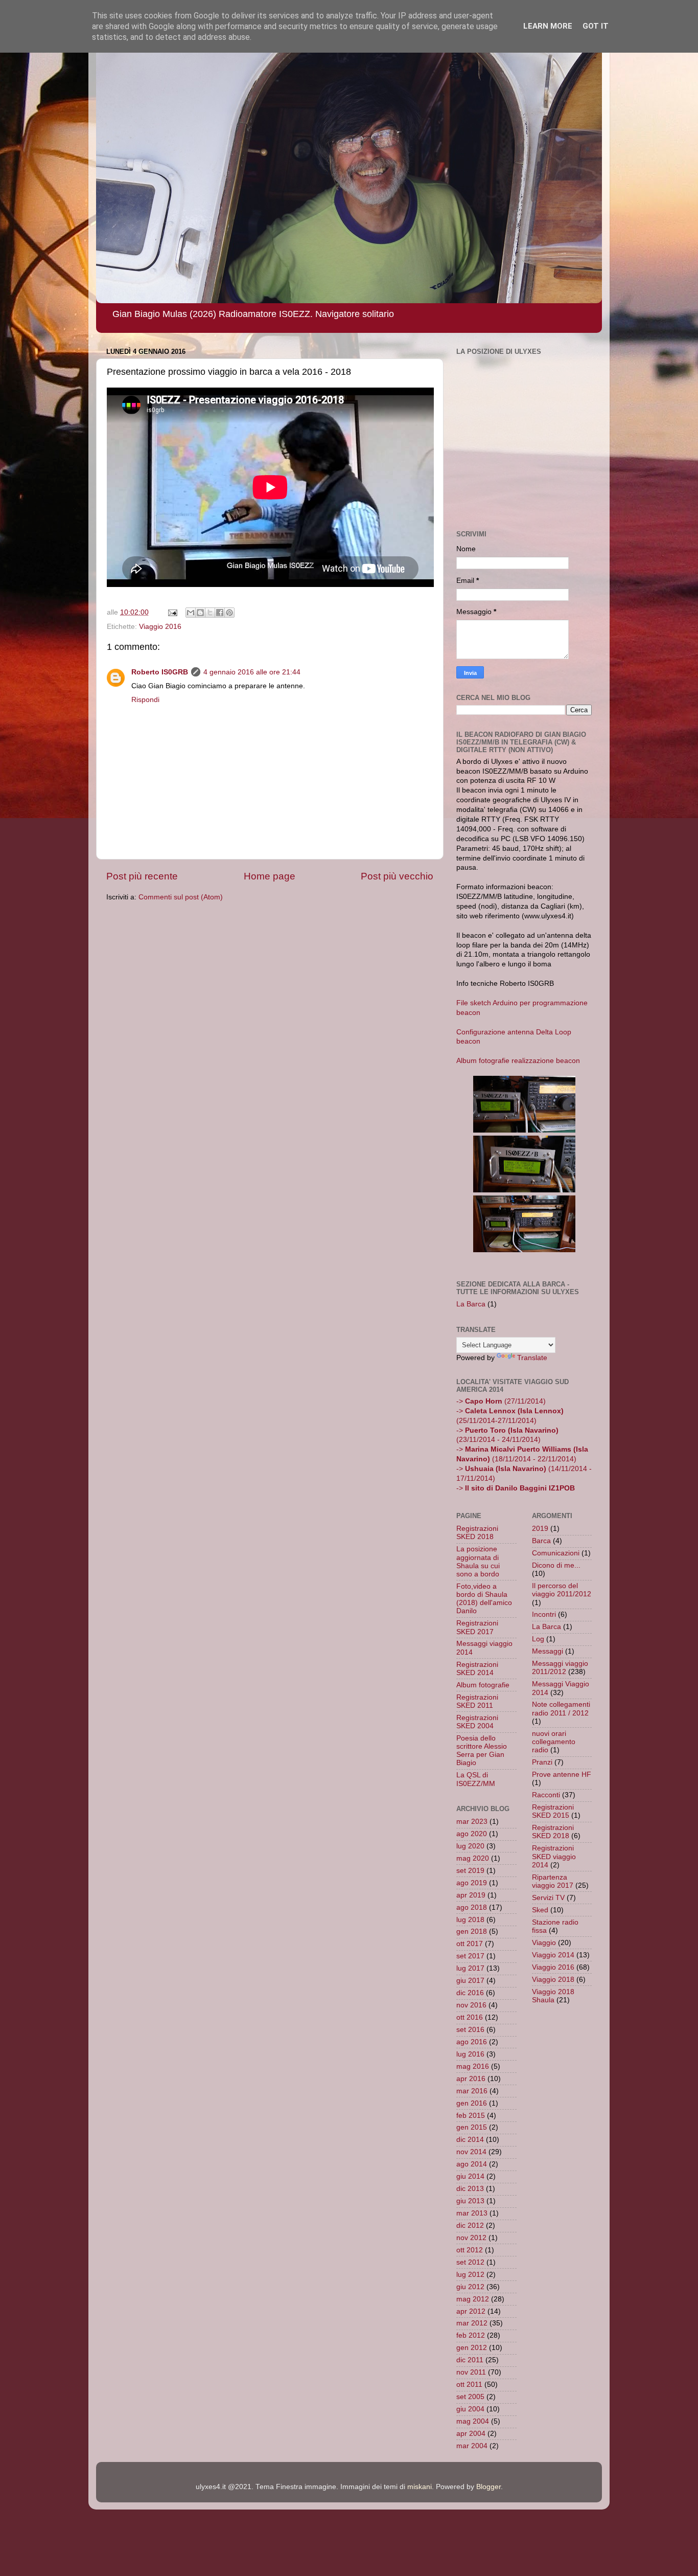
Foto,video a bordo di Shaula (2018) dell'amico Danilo (484, 1599)
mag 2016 (473, 2066)
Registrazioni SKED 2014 (477, 1669)
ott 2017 (470, 1944)
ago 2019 (472, 1883)
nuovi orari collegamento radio (554, 1742)
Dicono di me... (556, 1565)
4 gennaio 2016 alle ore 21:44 (252, 672)
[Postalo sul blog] (200, 613)
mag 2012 (473, 2299)
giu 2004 (470, 2409)
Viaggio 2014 (553, 1955)
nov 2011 (471, 2372)
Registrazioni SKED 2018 (477, 1533)
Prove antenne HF (562, 1775)
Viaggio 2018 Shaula (553, 1996)
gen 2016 (472, 2103)
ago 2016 (472, 2042)
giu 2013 (470, 2201)
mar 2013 (472, 2213)
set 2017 (470, 1956)
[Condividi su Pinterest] (229, 613)
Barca (541, 1541)
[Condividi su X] (210, 613)
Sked (540, 1910)
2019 (540, 1529)
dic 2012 (470, 2225)
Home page (270, 876)
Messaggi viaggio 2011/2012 (560, 1668)
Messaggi (548, 1651)
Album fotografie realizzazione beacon (518, 1061)
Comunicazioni (556, 1553)
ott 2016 (470, 2017)
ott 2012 (470, 2250)
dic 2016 (470, 1993)
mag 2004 (473, 2421)
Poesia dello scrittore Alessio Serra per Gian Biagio (482, 1751)
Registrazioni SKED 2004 (477, 1722)
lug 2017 (470, 1968)
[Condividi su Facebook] (220, 613)
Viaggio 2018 (553, 1980)
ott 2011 (469, 2385)
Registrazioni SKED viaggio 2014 (554, 1856)
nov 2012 (471, 2238)
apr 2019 (471, 1895)
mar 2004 (472, 2446)
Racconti (546, 1795)
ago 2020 (472, 1834)
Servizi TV (548, 1898)
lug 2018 (470, 1920)
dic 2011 (470, 2360)
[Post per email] (172, 612)
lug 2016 (470, 2054)
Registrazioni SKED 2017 (477, 1627)
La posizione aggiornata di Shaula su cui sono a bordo (478, 1562)
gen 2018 (472, 1931)
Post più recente (142, 876)
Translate (532, 1358)
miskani (420, 2487)
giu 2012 (470, 2287)
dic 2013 (470, 2189)
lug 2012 (470, 2275)
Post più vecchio (397, 876)
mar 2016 (472, 2091)
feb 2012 (471, 2335)
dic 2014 (470, 2140)
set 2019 (470, 1871)
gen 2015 (472, 2127)
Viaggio (544, 1943)
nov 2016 (471, 2005)
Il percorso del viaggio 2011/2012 (562, 1590)
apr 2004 (471, 2434)
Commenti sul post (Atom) (181, 897)
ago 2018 (472, 1907)
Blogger (488, 2487)
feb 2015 (471, 2116)
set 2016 (470, 2030)
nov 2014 (471, 2152)
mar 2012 (472, 2323)
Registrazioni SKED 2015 (553, 1811)
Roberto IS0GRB (160, 672)
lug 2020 (470, 1846)
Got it (596, 26)
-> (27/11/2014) (501, 1401)
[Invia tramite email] (191, 613)
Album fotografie (483, 1685)
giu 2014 (470, 2176)
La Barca (471, 1304)
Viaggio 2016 (160, 627)
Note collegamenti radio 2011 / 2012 (561, 1709)
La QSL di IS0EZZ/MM (476, 1779)
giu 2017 (470, 1981)
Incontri (544, 1614)
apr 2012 (471, 2311)
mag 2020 (473, 1858)
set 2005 (470, 2397)
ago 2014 (472, 2164)
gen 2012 (472, 2348)
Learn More (548, 26)
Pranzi (542, 1762)
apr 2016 (471, 2079)
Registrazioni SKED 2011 (477, 1701)
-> (516, 1488)
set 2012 (470, 2262)
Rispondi (145, 700)
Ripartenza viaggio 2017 (553, 1881)
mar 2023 (472, 1822)
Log (538, 1639)
